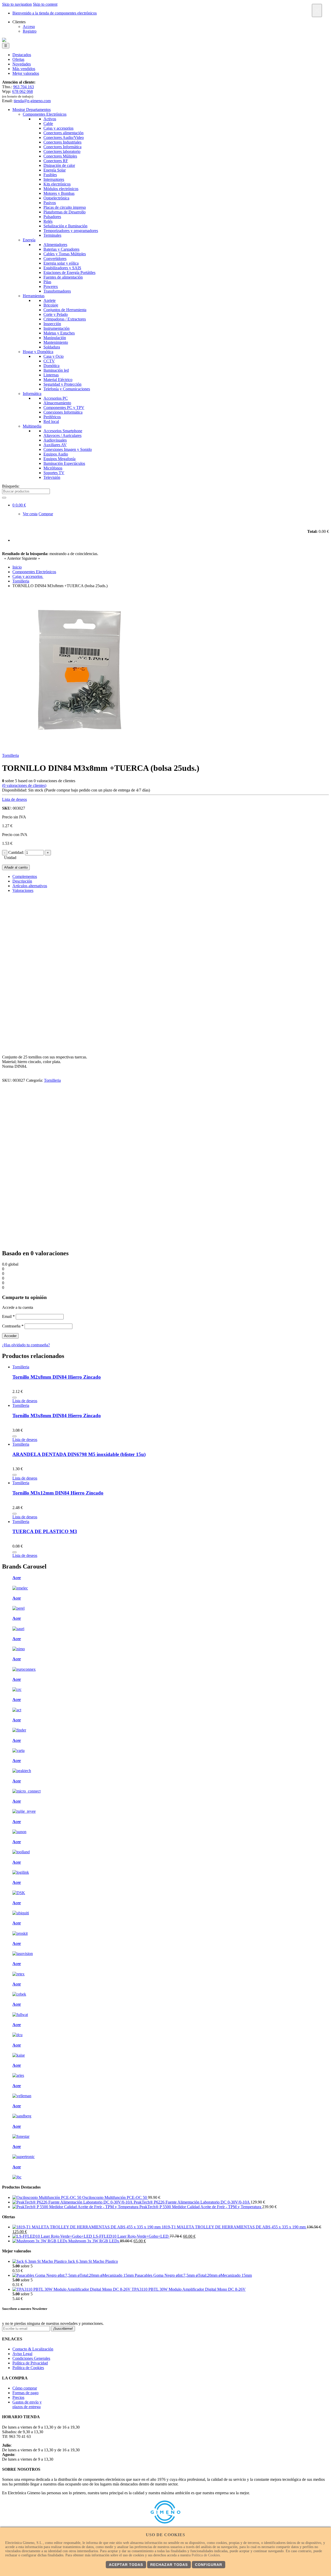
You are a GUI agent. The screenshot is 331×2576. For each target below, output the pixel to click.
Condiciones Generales (31, 2358)
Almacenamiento (57, 403)
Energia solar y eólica (61, 263)
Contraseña (13, 1326)
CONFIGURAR (209, 2565)
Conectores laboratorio (62, 151)
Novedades (22, 64)
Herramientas (34, 296)
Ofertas (18, 59)
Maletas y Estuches (59, 333)
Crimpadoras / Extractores (65, 319)
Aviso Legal (22, 2354)
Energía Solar (55, 170)
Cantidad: (16, 852)
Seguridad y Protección (62, 384)
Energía (29, 240)
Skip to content (45, 4)
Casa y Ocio (54, 356)
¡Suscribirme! (63, 2329)
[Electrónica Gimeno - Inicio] (4, 40)
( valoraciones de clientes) (24, 785)
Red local (51, 421)
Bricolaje (51, 305)
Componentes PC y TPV (64, 408)
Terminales (52, 235)
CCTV (49, 361)
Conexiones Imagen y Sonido (68, 449)
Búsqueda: (11, 486)
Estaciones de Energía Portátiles (69, 272)
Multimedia (32, 426)
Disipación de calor (59, 165)
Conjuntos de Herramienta (65, 310)
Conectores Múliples (60, 156)
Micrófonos (53, 468)
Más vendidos (24, 69)
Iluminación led (56, 370)
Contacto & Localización (33, 2349)
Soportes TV (54, 473)
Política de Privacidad (30, 2363)
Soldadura (52, 347)
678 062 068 (22, 91)
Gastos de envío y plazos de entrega (27, 2404)
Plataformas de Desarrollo (65, 212)
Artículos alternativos (30, 886)
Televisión (52, 477)
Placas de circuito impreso (65, 207)
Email (8, 1316)
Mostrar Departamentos (32, 110)
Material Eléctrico (58, 380)
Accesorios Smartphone (63, 431)
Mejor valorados (26, 73)
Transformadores (57, 291)
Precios (18, 2397)
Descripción (22, 881)
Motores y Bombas (59, 193)
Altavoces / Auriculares (62, 435)
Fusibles (50, 175)
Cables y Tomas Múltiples (65, 254)
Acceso (29, 27)
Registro (30, 31)
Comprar (46, 514)
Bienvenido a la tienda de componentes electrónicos (55, 13)
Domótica (51, 366)
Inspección (52, 324)
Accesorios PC (56, 398)
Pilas (47, 282)
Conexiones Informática (63, 412)
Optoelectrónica (56, 198)
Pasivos (50, 203)
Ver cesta (30, 514)
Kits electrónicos (57, 184)
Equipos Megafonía (59, 459)
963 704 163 (24, 87)
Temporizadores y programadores (71, 231)
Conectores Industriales (62, 142)
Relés (48, 221)
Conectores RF (56, 161)
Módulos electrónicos (61, 189)
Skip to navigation (17, 4)
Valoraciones (23, 890)
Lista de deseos (14, 799)
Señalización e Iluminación (65, 226)
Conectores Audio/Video (64, 137)
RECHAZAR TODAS (169, 2565)
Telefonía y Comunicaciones (67, 389)
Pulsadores (52, 217)
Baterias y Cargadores (61, 249)
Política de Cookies (28, 2368)
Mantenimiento (56, 342)
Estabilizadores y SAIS (62, 268)
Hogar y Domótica (38, 352)
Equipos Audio (56, 454)
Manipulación (55, 338)
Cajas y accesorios (58, 128)
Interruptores (54, 179)
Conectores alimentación (63, 133)
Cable (48, 124)
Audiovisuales (55, 440)
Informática (32, 394)
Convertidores (55, 259)
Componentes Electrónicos (45, 114)
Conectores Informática (62, 147)
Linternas (51, 375)
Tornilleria (10, 755)
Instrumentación (57, 328)
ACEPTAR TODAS (126, 2565)
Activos (50, 119)
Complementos (25, 876)
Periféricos (52, 417)
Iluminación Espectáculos (64, 463)
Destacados (22, 55)
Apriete (50, 300)
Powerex (51, 286)
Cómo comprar (25, 2388)
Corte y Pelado (56, 314)
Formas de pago (25, 2393)
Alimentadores (55, 245)
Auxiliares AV (55, 445)
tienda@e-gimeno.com (32, 101)
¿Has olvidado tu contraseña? (26, 1345)
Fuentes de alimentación (63, 277)
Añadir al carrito (16, 867)
